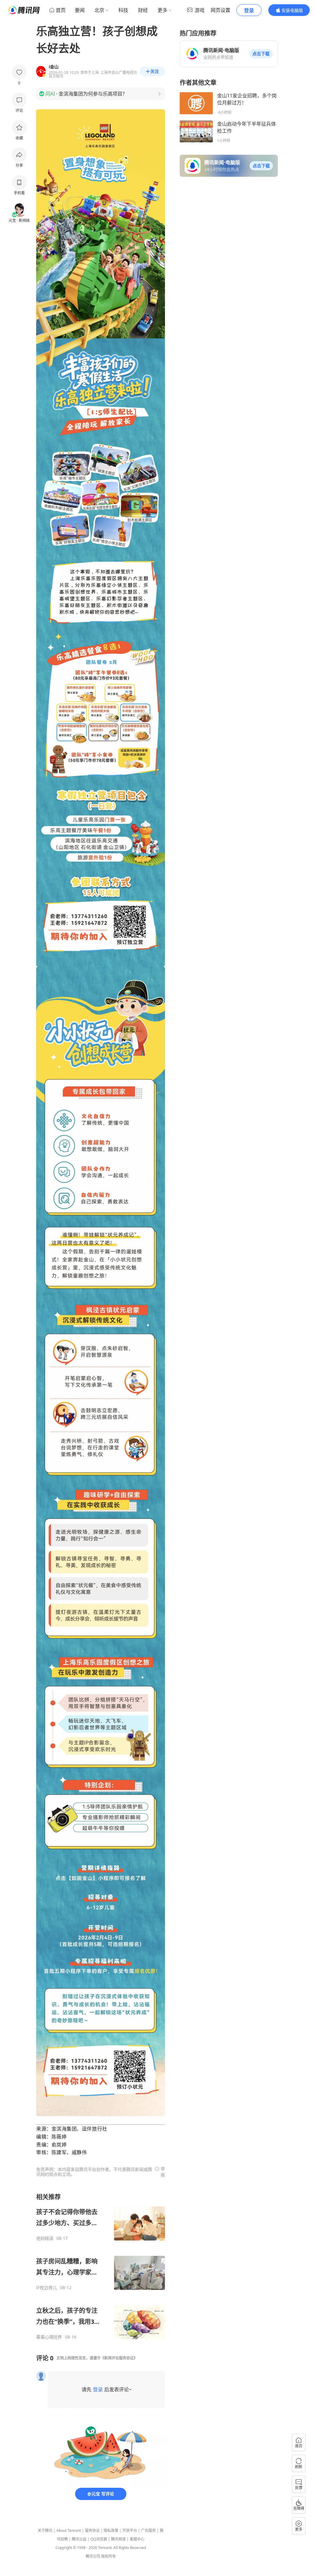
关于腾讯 (45, 2531)
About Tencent (69, 2531)
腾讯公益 (79, 2539)
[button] (261, 54)
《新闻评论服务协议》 (119, 2358)
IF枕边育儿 (47, 2288)
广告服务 (148, 2531)
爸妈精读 (45, 2238)
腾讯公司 (93, 2556)
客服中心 (137, 2539)
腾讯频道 (118, 2539)
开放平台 (130, 2531)
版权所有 (109, 2556)
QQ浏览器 (99, 2539)
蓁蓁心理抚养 (49, 2337)
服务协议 (92, 2531)
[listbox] (101, 2266)
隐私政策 (111, 2531)
